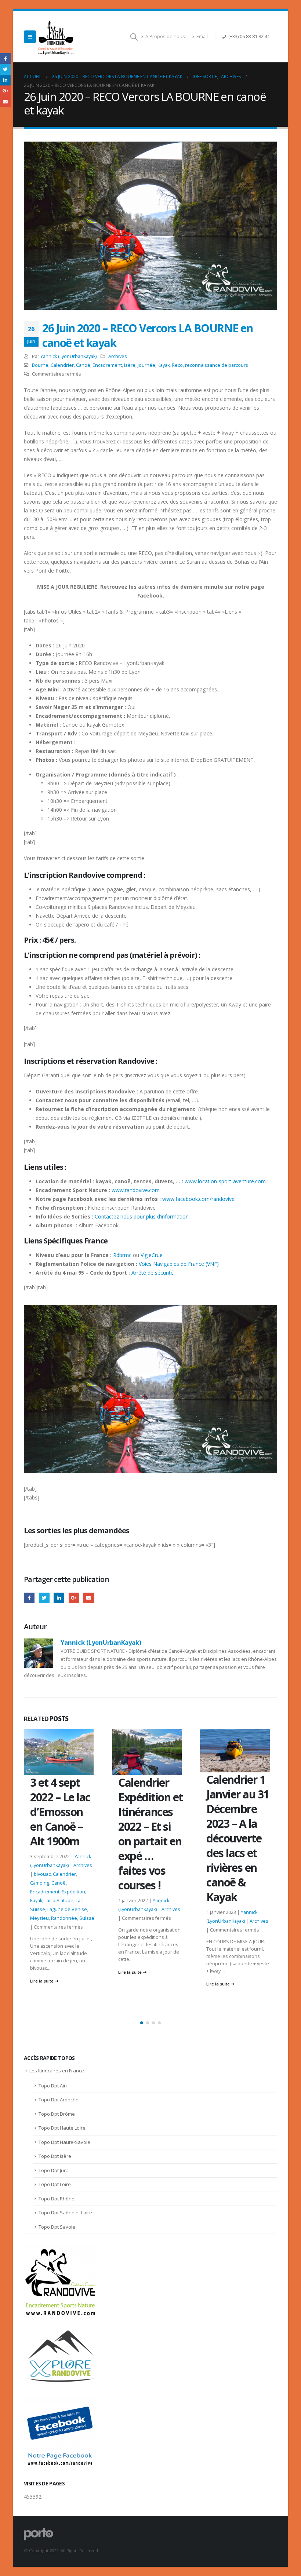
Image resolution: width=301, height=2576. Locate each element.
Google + (74, 1598)
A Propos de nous (165, 36)
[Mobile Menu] (30, 37)
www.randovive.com (136, 1190)
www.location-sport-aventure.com (225, 1181)
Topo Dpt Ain (53, 2086)
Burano (218, 1859)
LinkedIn (59, 1598)
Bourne (40, 365)
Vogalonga (218, 1912)
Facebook (29, 1598)
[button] (142, 2023)
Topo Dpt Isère (55, 2156)
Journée (146, 365)
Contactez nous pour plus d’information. (142, 1216)
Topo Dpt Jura (54, 2170)
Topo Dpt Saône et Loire (65, 2213)
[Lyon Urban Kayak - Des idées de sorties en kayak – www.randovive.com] (56, 37)
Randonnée (219, 1903)
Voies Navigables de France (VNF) (178, 1264)
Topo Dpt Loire (55, 2184)
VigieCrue (152, 1255)
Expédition (218, 1877)
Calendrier (62, 365)
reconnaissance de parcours (217, 365)
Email (202, 36)
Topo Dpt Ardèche (59, 2100)
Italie (237, 1877)
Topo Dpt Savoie (57, 2227)
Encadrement (107, 365)
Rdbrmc (122, 1255)
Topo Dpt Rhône (57, 2199)
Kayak (164, 365)
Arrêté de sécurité (153, 1273)
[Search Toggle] (134, 37)
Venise (242, 1903)
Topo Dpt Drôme (57, 2114)
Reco (177, 365)
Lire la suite (42, 1972)
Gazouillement (44, 1598)
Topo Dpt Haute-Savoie (64, 2142)
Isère (130, 365)
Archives (118, 356)
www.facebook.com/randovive (198, 1199)
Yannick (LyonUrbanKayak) (68, 356)
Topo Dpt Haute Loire (62, 2128)
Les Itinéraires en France (57, 2071)
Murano (260, 1895)
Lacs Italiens (237, 1886)
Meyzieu (240, 1895)
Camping (216, 1868)
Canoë (83, 365)
